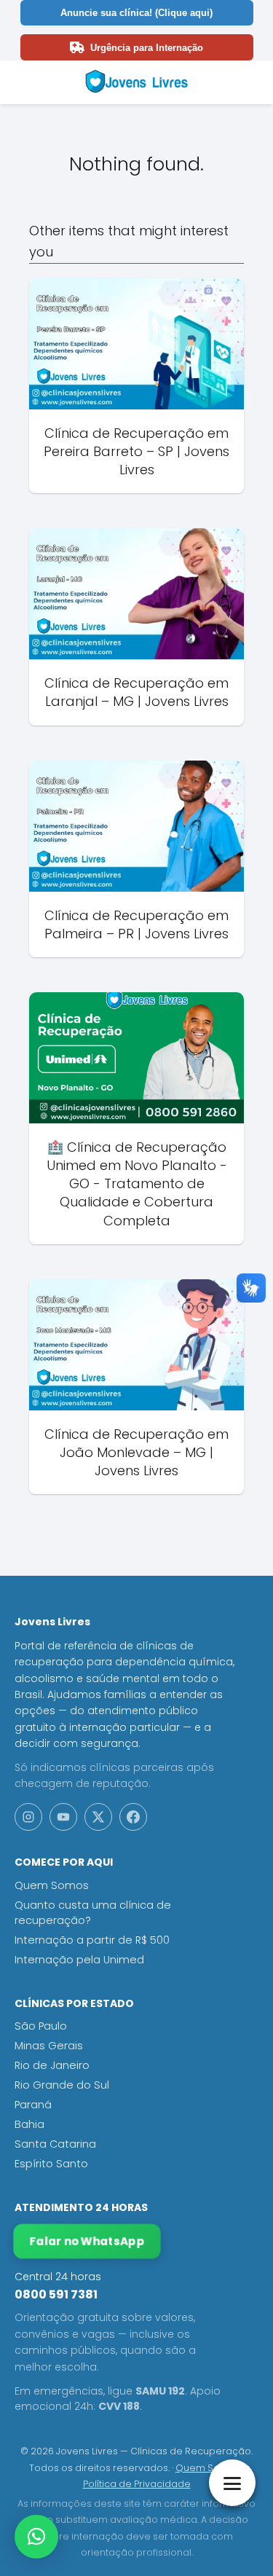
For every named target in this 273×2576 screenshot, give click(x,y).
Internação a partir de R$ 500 (92, 1940)
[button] (36, 2537)
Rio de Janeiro (52, 2065)
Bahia (29, 2124)
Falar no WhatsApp (87, 2241)
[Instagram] (28, 1817)
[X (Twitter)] (98, 1817)
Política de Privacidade (137, 2484)
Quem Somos (52, 1885)
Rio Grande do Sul (62, 2085)
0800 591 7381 (56, 2294)
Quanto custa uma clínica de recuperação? (93, 1913)
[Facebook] (133, 1817)
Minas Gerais (49, 2046)
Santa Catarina (55, 2144)
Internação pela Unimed (79, 1960)
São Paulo (41, 2026)
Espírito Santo (51, 2164)
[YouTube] (63, 1817)
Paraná (33, 2105)
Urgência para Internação (147, 48)
